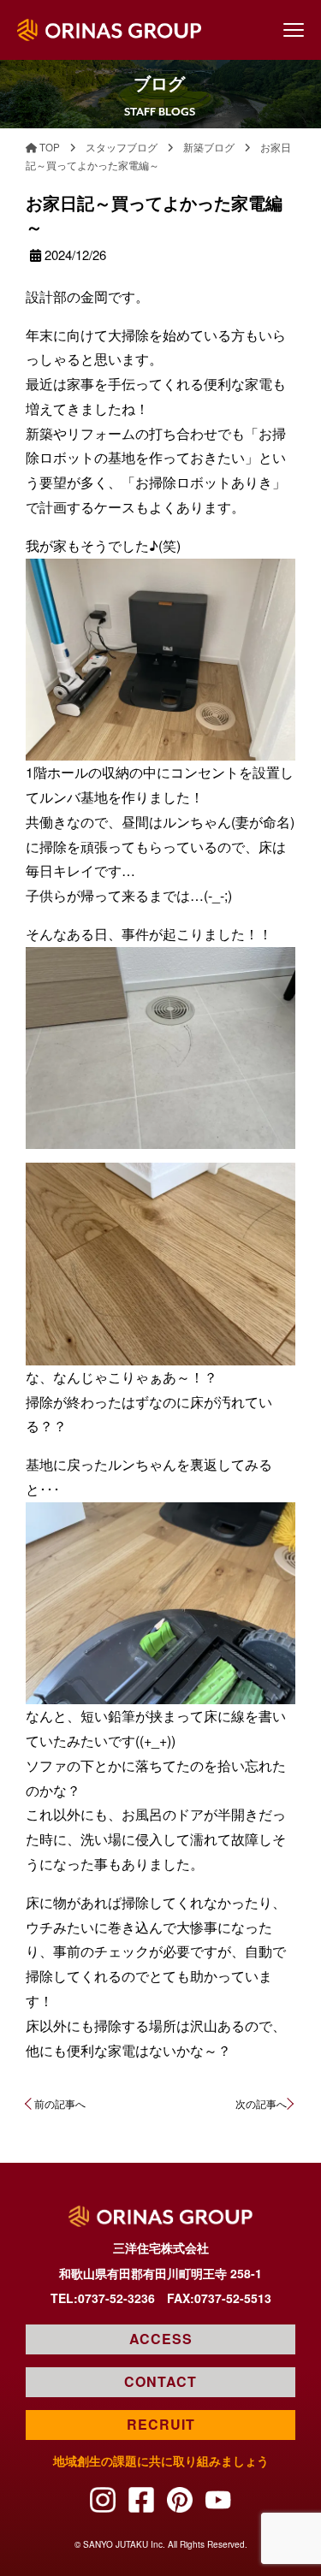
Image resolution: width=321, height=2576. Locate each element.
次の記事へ (261, 2103)
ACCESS (161, 2339)
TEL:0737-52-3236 (103, 2298)
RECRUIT (161, 2424)
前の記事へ (60, 2103)
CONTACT (160, 2381)
